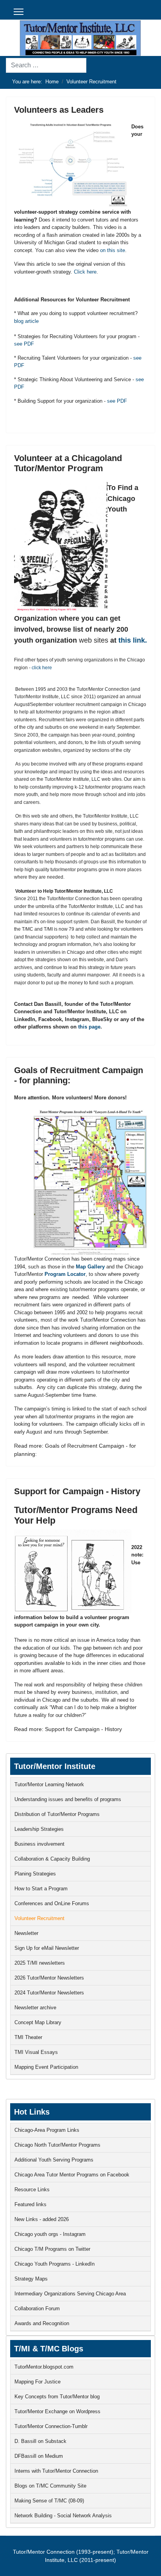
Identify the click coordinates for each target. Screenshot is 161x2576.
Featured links (30, 2204)
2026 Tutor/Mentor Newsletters (49, 1978)
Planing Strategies (35, 1874)
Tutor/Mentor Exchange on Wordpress (57, 2411)
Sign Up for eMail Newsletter (47, 1948)
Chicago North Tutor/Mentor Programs (57, 2145)
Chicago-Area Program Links (47, 2130)
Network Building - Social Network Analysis (63, 2516)
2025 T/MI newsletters (40, 1963)
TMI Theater (28, 2037)
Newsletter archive (35, 2008)
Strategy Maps (31, 2279)
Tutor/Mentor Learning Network (49, 1784)
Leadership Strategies (39, 1829)
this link (132, 640)
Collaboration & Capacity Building (52, 1859)
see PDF (24, 344)
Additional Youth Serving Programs (54, 2160)
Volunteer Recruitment (39, 1918)
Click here (85, 272)
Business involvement (39, 1844)
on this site (113, 250)
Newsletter (26, 1933)
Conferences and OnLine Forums (52, 1903)
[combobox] (46, 65)
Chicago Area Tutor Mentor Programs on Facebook (72, 2175)
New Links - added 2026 (42, 2219)
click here (42, 668)
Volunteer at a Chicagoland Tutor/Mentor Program (68, 463)
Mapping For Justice (38, 2382)
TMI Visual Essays (36, 2052)
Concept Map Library (38, 2022)
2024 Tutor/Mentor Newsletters (49, 1993)
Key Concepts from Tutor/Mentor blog (57, 2397)
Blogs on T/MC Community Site (50, 2486)
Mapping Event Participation (46, 2067)
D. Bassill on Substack (40, 2441)
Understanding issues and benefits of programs (68, 1799)
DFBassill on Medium (39, 2456)
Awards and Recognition (42, 2323)
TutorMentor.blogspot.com (44, 2367)
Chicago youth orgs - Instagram (50, 2234)
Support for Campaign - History (77, 1491)
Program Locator (65, 1274)
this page (89, 1027)
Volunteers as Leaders (59, 110)
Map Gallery (90, 1267)
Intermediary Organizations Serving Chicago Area (70, 2294)
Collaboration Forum (37, 2308)
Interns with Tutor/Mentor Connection (56, 2471)
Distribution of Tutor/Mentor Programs (57, 1814)
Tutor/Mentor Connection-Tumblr (51, 2426)
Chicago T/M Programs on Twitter (52, 2249)
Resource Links (32, 2190)
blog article (26, 321)
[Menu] (19, 12)
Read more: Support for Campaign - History (68, 1729)
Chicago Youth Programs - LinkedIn (55, 2264)
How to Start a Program (41, 1889)
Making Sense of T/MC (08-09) (49, 2501)
